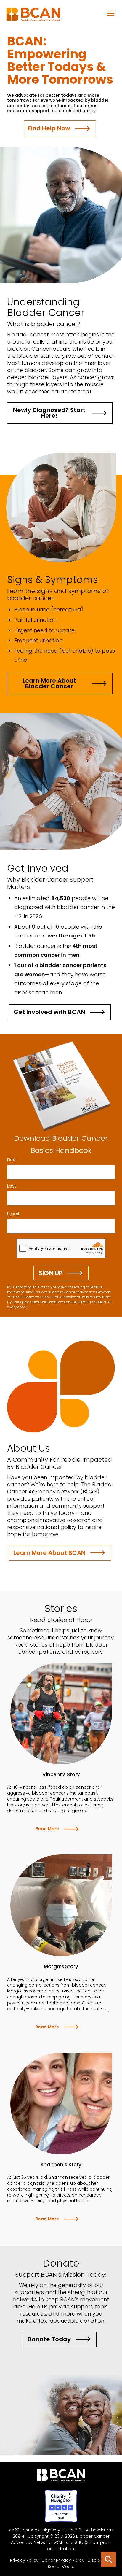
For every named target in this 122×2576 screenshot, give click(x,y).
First (11, 1160)
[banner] (33, 16)
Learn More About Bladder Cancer (49, 683)
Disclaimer (99, 2560)
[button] (111, 13)
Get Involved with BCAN (49, 1012)
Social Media (61, 2567)
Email (13, 1214)
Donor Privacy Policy (63, 2560)
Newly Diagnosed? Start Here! (49, 413)
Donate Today (49, 2339)
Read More (47, 1829)
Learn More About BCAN (49, 1553)
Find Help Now (49, 128)
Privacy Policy (24, 2560)
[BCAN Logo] (61, 2477)
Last (12, 1186)
